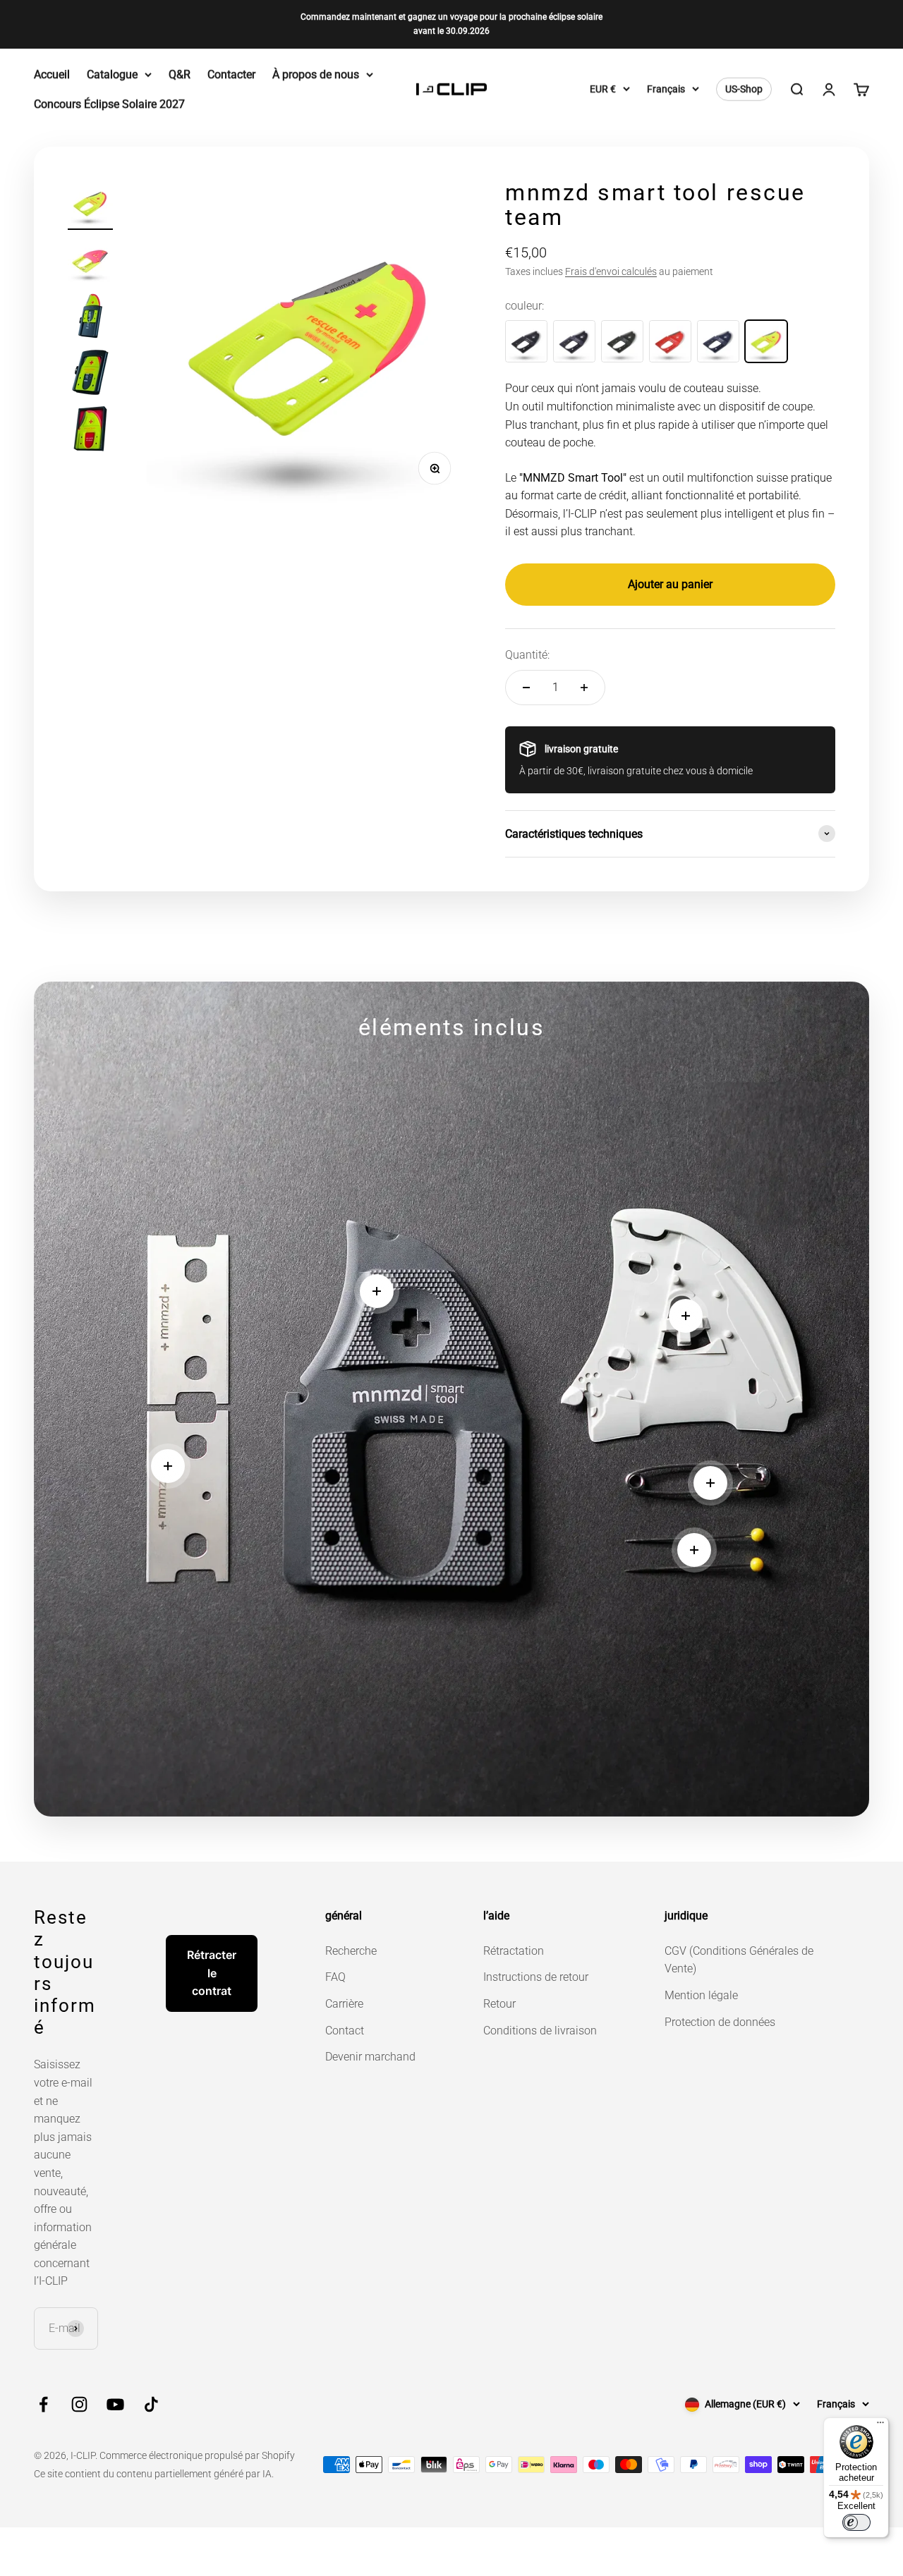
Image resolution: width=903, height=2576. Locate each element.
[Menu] (880, 2426)
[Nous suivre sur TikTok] (151, 2404)
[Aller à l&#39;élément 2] (90, 262)
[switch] (856, 2522)
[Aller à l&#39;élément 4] (90, 374)
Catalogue (112, 74)
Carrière (344, 2004)
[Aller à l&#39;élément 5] (90, 431)
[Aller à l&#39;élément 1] (90, 205)
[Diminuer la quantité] (526, 688)
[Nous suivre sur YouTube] (115, 2404)
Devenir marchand (370, 2057)
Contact (345, 2031)
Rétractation (514, 1951)
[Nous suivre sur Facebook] (43, 2404)
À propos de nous (316, 74)
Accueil (52, 74)
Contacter (231, 74)
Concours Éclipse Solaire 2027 (109, 103)
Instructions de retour (536, 1977)
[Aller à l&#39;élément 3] (90, 318)
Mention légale (701, 1995)
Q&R (180, 74)
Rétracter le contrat (212, 1973)
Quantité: (527, 655)
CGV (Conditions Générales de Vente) (739, 1960)
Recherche (351, 1951)
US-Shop (744, 89)
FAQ (335, 1977)
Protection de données (720, 2022)
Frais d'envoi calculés (611, 271)
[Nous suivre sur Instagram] (79, 2404)
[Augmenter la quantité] (584, 688)
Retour (499, 2004)
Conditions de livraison (540, 2031)
